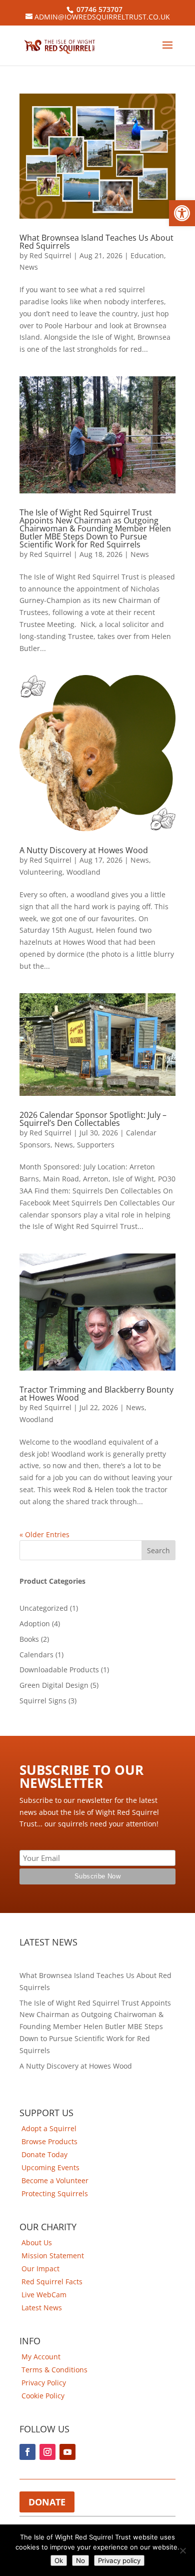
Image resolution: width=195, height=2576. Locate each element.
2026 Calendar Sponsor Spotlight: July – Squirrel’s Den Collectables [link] (93, 1119)
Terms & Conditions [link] (54, 2370)
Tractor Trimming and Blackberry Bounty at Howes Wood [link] (96, 1394)
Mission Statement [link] (53, 2256)
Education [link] (147, 255)
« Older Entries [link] (44, 1534)
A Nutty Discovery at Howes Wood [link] (84, 850)
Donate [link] (47, 2502)
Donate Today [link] (44, 2154)
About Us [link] (37, 2242)
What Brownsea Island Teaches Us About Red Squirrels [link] (96, 242)
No (80, 2560)
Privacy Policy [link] (44, 2383)
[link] (182, 213)
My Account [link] (41, 2357)
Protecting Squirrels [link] (55, 2193)
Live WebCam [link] (44, 2295)
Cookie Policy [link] (43, 2396)
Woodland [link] (83, 872)
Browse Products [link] (49, 2141)
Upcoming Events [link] (50, 2167)
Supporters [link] (96, 1145)
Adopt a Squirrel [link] (49, 2128)
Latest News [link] (42, 2308)
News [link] (29, 267)
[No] (182, 2550)
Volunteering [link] (41, 872)
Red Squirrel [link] (50, 255)
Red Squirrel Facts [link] (52, 2282)
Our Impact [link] (40, 2269)
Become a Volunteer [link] (55, 2180)
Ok (59, 2560)
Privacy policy (119, 2560)
